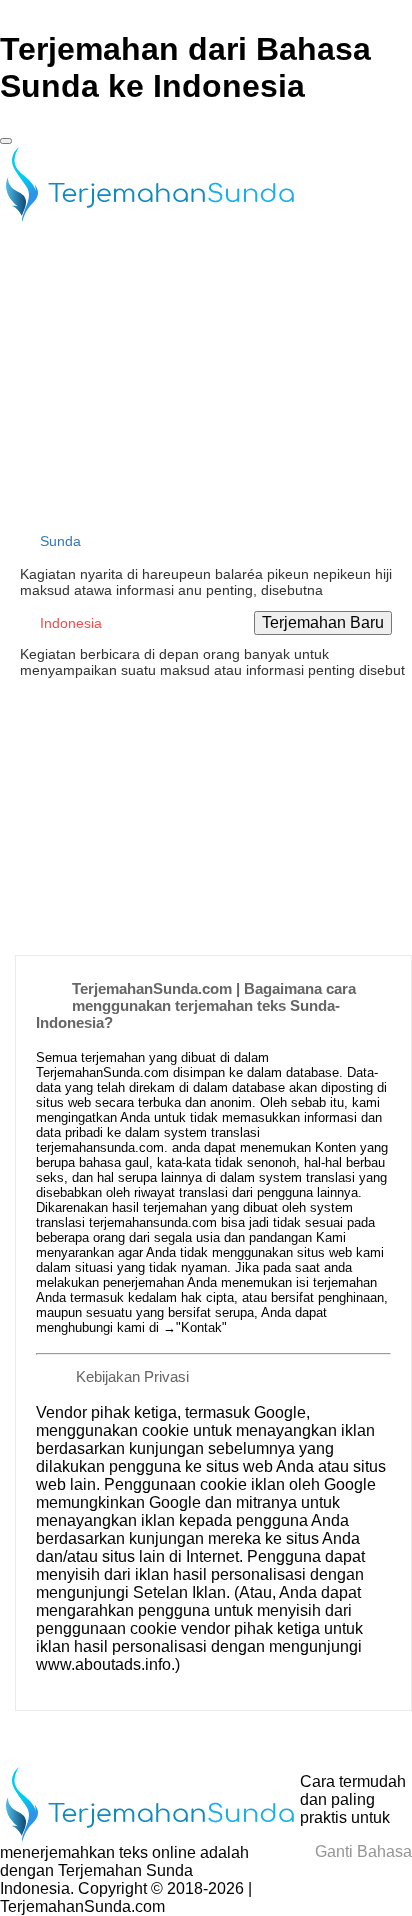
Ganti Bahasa (361, 1851)
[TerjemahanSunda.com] (150, 218)
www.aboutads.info (103, 1664)
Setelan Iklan (179, 1592)
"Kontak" (201, 1327)
